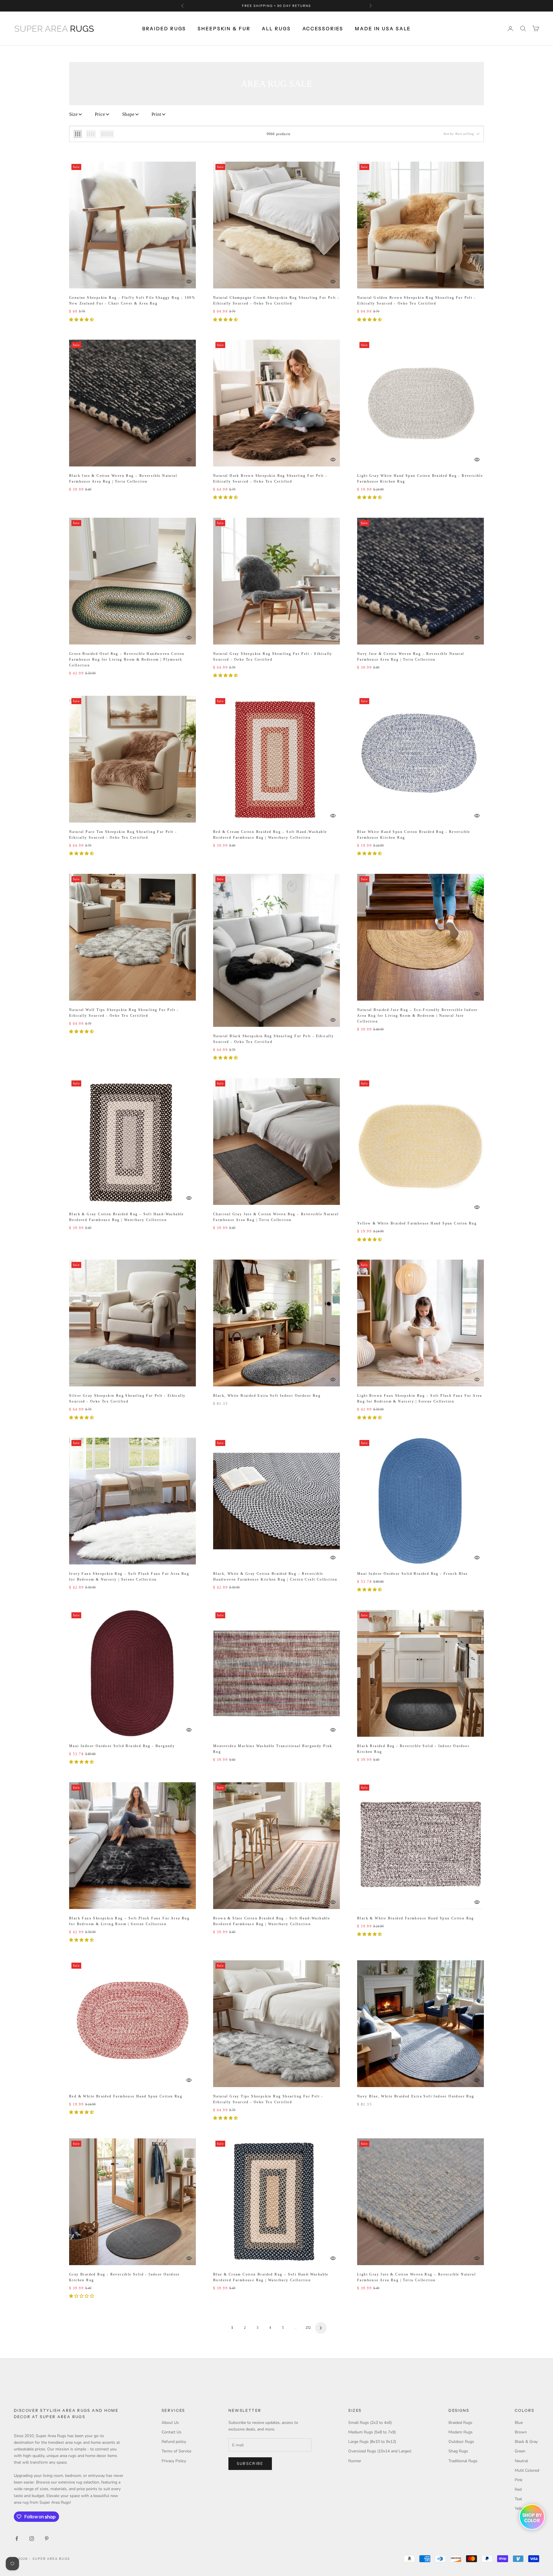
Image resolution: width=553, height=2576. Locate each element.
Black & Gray (526, 2442)
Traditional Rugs (463, 2461)
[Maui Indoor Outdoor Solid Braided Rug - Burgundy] (132, 1673)
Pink (519, 2480)
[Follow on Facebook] (17, 2539)
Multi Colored (527, 2470)
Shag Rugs (458, 2451)
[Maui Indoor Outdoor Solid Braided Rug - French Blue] (421, 1501)
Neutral (521, 2461)
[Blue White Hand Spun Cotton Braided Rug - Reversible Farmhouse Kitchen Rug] (421, 759)
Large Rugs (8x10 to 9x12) (372, 2442)
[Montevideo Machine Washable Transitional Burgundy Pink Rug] (276, 1673)
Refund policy (174, 2442)
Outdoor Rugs (461, 2442)
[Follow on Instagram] (32, 2539)
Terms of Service (176, 2451)
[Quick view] (189, 281)
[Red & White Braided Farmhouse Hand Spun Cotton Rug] (132, 2024)
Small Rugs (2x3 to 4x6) (370, 2423)
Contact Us (172, 2432)
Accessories (323, 29)
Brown (521, 2432)
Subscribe (250, 2464)
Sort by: (459, 134)
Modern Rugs (461, 2432)
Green (520, 2451)
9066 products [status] (279, 134)
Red (518, 2489)
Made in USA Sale (383, 29)
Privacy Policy (174, 2461)
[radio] (78, 134)
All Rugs (276, 29)
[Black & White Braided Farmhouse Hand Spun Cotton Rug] (421, 1846)
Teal (518, 2499)
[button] (82, 320)
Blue (519, 2423)
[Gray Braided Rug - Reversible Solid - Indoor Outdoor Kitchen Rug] (132, 2202)
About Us (170, 2423)
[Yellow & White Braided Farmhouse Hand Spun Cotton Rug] (421, 1146)
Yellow (521, 2508)
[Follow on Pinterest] (47, 2539)
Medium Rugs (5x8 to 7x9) (372, 2432)
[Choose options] (189, 271)
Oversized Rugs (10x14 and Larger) (380, 2451)
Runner (355, 2461)
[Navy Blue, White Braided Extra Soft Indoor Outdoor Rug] (421, 2024)
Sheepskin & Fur (224, 29)
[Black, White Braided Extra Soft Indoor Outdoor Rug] (276, 1323)
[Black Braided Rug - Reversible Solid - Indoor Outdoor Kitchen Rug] (421, 1673)
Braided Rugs (164, 29)
